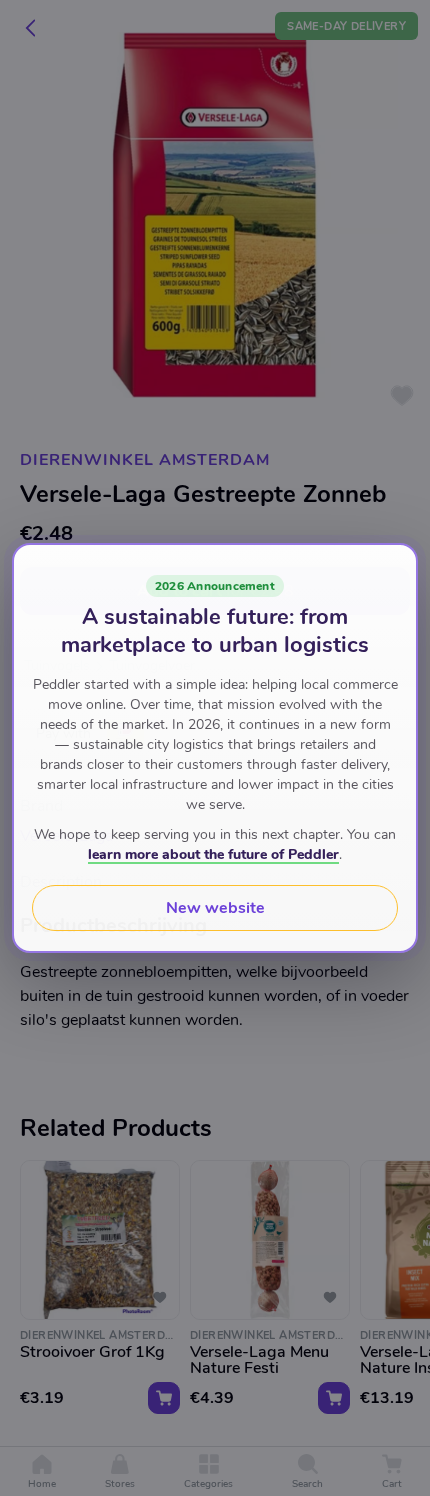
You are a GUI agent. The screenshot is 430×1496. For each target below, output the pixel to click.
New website (215, 908)
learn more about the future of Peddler (213, 854)
